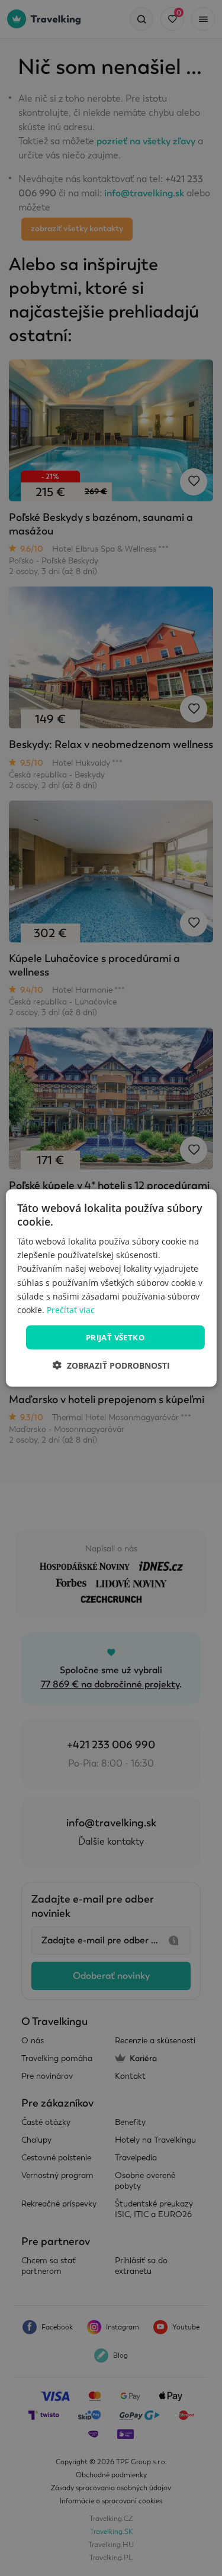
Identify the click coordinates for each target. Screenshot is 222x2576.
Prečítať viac (71, 1309)
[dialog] (111, 1288)
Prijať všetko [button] (115, 1337)
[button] (111, 1365)
